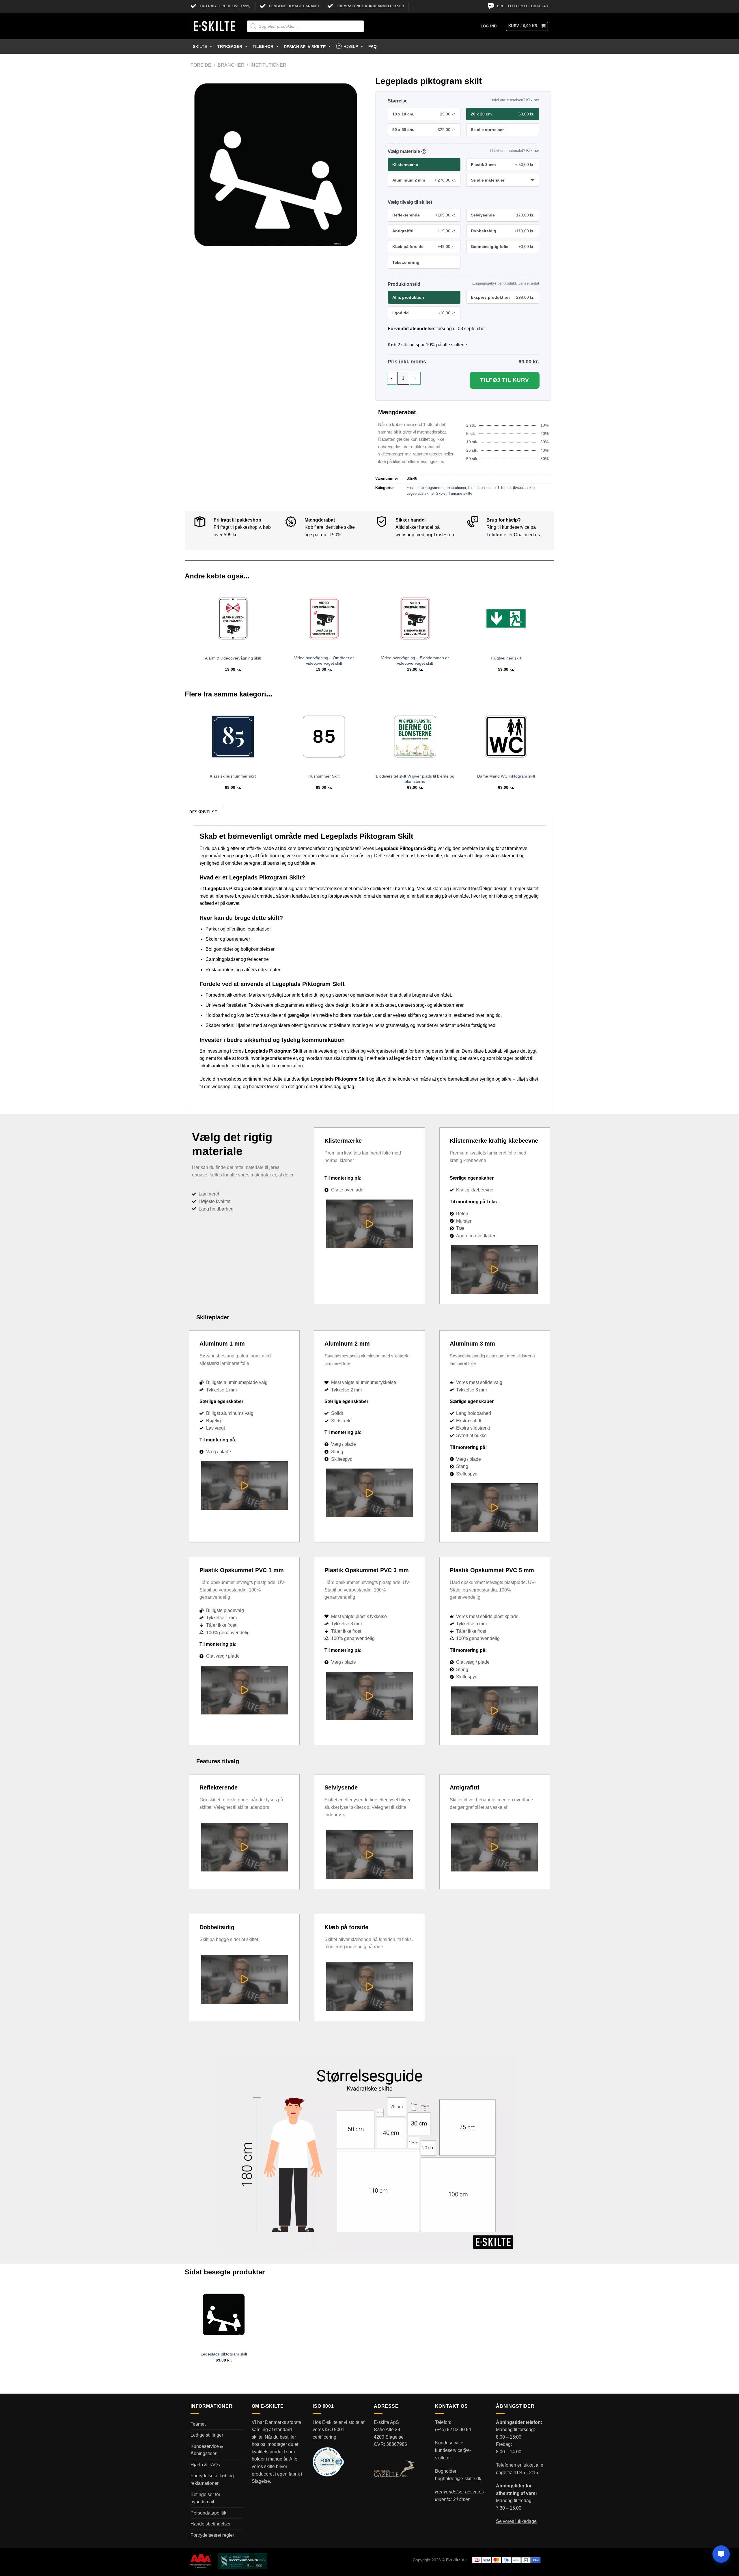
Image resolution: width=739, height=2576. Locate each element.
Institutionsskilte (482, 488)
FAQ (373, 46)
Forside (201, 65)
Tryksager (230, 46)
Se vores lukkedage (516, 2521)
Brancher (231, 65)
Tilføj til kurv (505, 380)
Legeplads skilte (420, 493)
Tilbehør (263, 46)
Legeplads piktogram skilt (224, 2354)
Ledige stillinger (207, 2435)
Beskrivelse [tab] (203, 812)
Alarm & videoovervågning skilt (233, 658)
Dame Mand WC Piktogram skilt (506, 776)
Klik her (533, 100)
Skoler (441, 493)
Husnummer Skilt (324, 776)
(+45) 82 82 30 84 (453, 2430)
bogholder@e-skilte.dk (458, 2479)
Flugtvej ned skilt (506, 658)
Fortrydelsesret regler (212, 2535)
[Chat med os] (721, 2554)
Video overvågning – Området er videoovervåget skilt (324, 661)
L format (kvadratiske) (516, 488)
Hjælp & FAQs (205, 2465)
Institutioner (268, 65)
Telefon (494, 535)
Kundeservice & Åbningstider (207, 2450)
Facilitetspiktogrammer (425, 488)
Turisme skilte (460, 493)
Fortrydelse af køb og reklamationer (212, 2479)
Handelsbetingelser (211, 2524)
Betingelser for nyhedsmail (205, 2498)
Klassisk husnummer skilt (233, 776)
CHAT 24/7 (540, 6)
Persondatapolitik (208, 2513)
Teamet (198, 2424)
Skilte (200, 46)
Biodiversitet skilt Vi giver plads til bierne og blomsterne (415, 779)
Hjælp (351, 46)
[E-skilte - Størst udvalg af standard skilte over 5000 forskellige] (214, 26)
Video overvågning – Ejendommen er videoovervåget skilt (415, 661)
